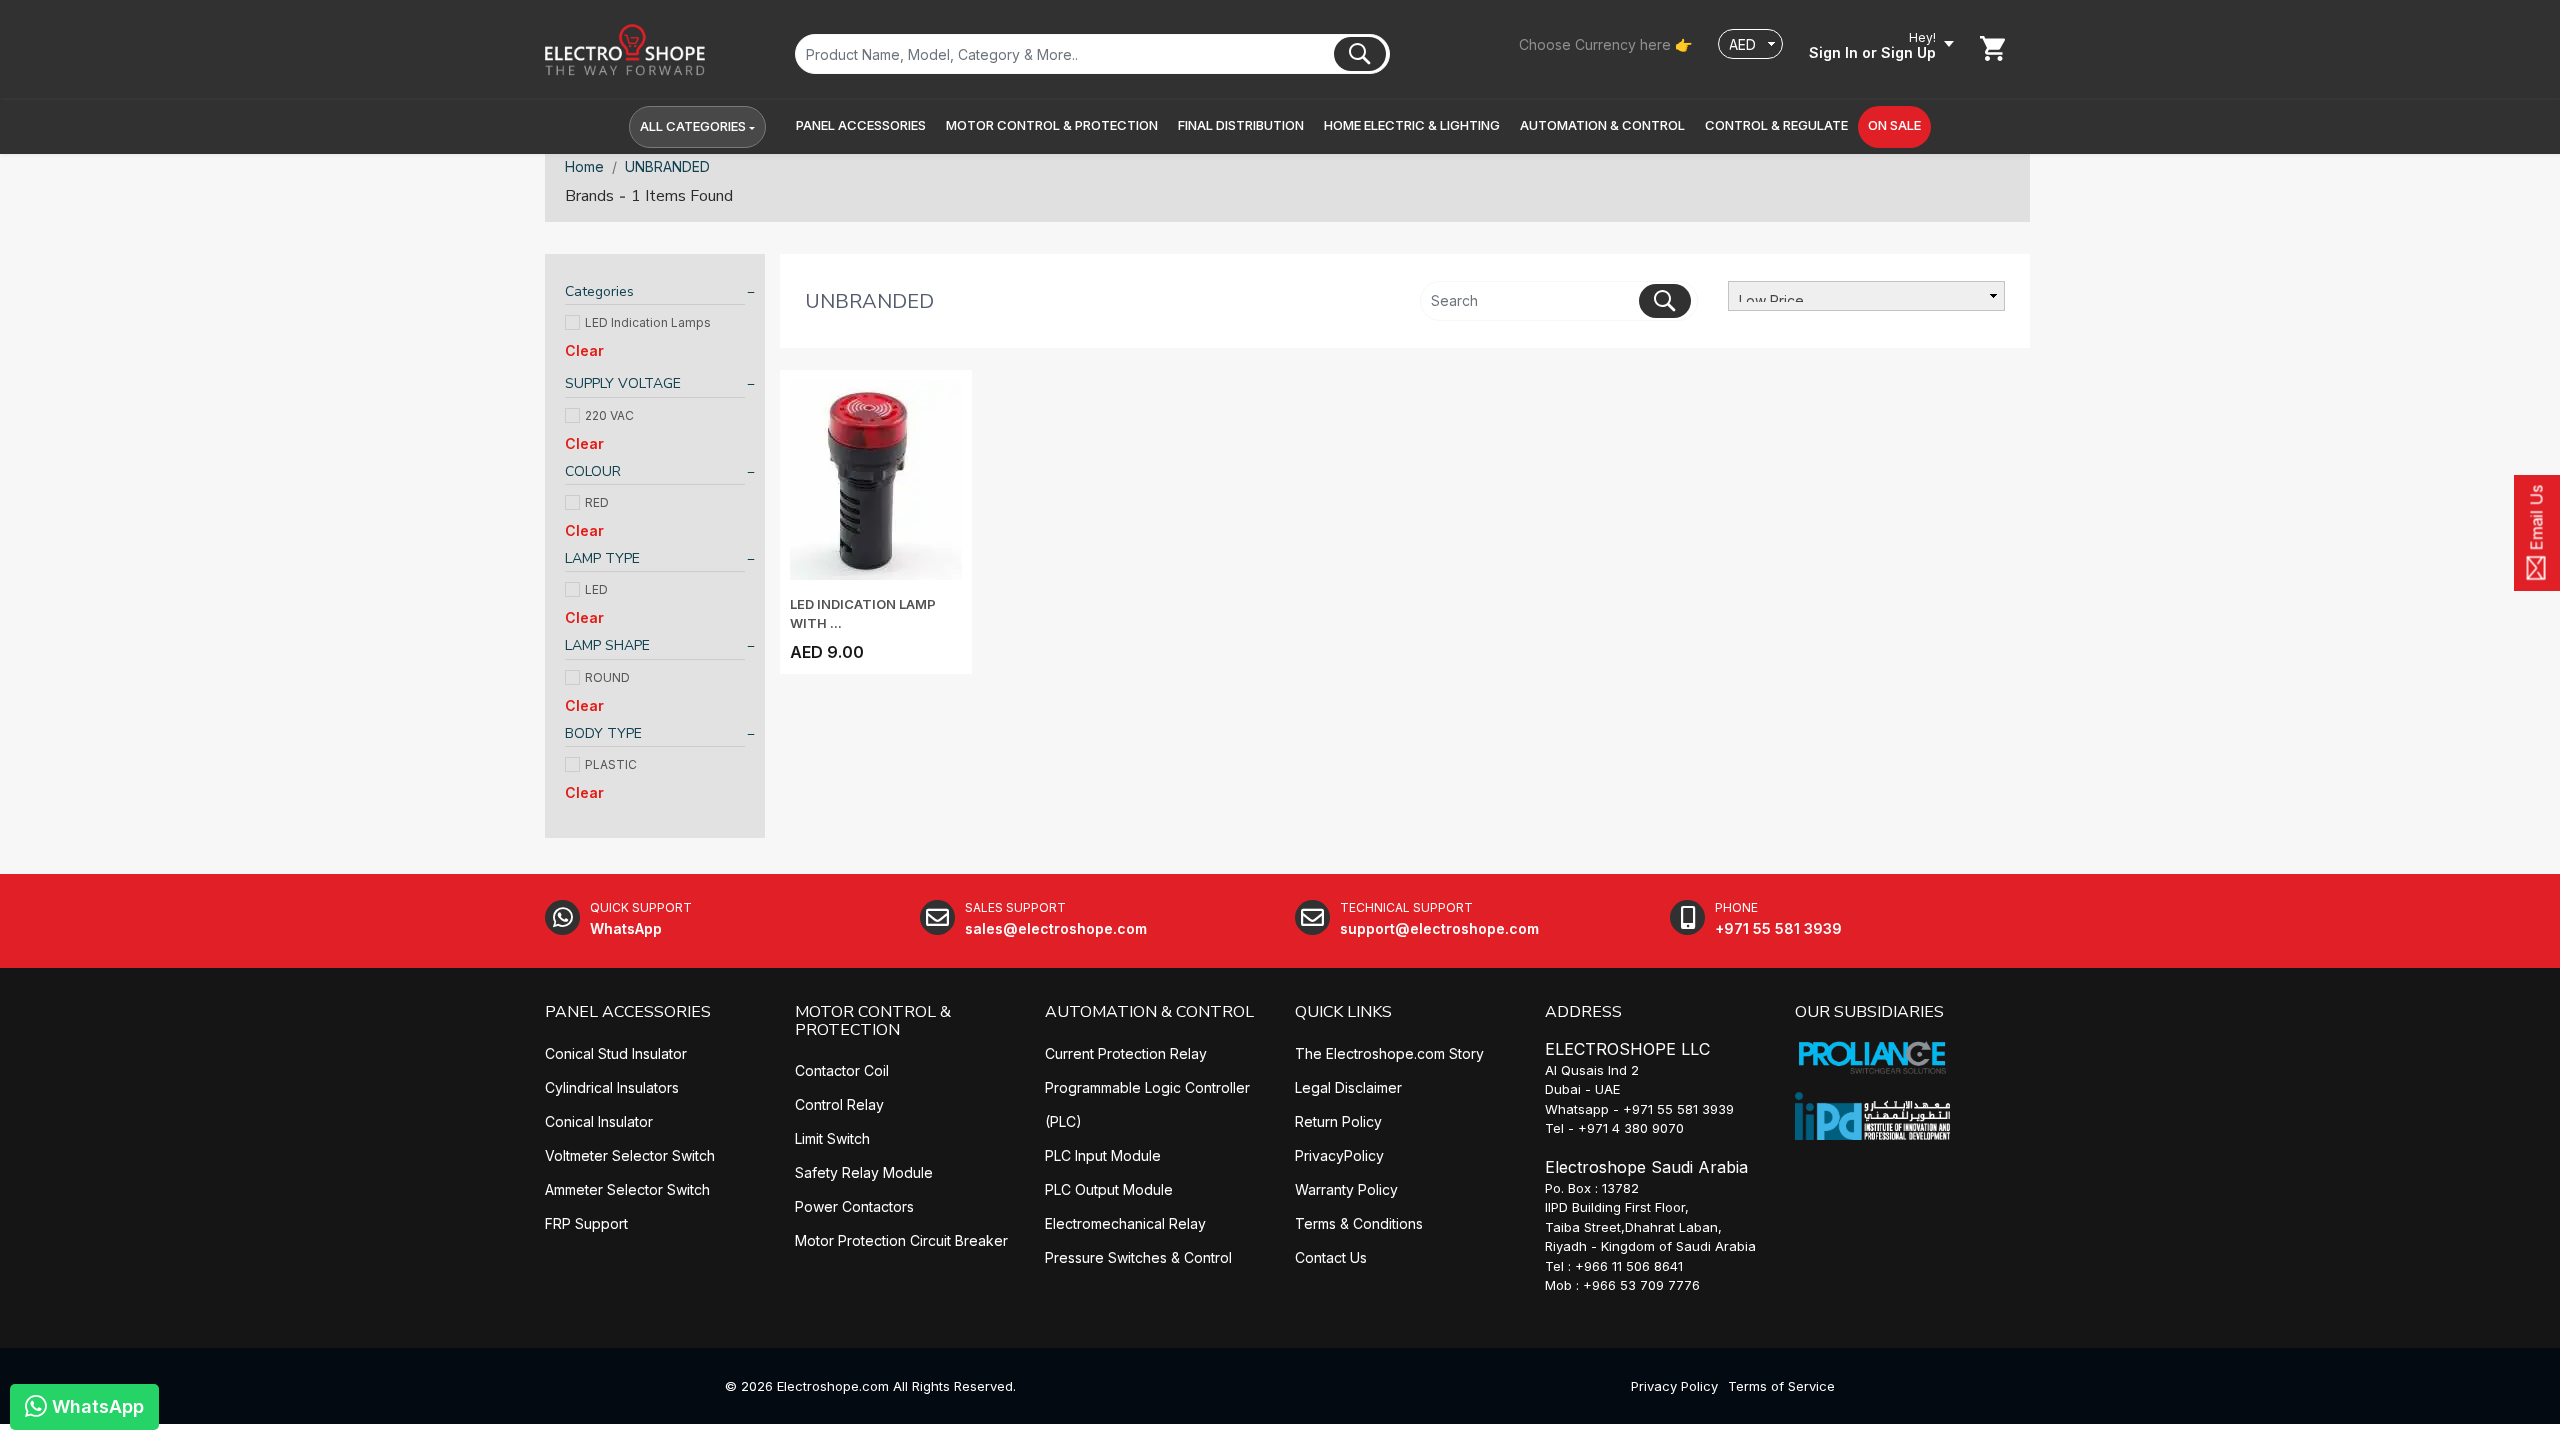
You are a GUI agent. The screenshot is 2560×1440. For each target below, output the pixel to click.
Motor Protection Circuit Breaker (901, 1240)
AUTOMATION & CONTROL (1149, 1012)
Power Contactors (854, 1206)
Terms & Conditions (1359, 1223)
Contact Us (1331, 1257)
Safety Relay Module (864, 1172)
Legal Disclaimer (1348, 1087)
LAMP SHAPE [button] (607, 645)
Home (584, 166)
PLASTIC (611, 764)
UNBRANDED (667, 166)
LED (596, 589)
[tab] (655, 294)
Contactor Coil (842, 1070)
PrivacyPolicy (1339, 1155)
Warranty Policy (1346, 1189)
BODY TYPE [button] (603, 733)
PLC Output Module (1109, 1189)
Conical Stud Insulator (616, 1053)
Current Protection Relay (1126, 1053)
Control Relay (839, 1104)
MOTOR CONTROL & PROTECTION (873, 1021)
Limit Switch (832, 1138)
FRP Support (586, 1223)
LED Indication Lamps (648, 322)
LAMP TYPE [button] (602, 558)
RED (597, 502)
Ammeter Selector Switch (627, 1189)
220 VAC (609, 415)
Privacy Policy (1674, 1386)
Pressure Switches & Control (1138, 1257)
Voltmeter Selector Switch (630, 1155)
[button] (861, 126)
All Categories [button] (693, 126)
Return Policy (1338, 1121)
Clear (584, 350)
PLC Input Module (1103, 1155)
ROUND (607, 677)
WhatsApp (95, 1406)
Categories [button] (599, 291)
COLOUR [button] (593, 471)
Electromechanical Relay (1125, 1223)
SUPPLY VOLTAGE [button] (623, 383)
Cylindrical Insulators (612, 1087)
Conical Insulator (599, 1121)
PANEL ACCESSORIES (628, 1012)
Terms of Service (1781, 1386)
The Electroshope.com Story (1389, 1053)
